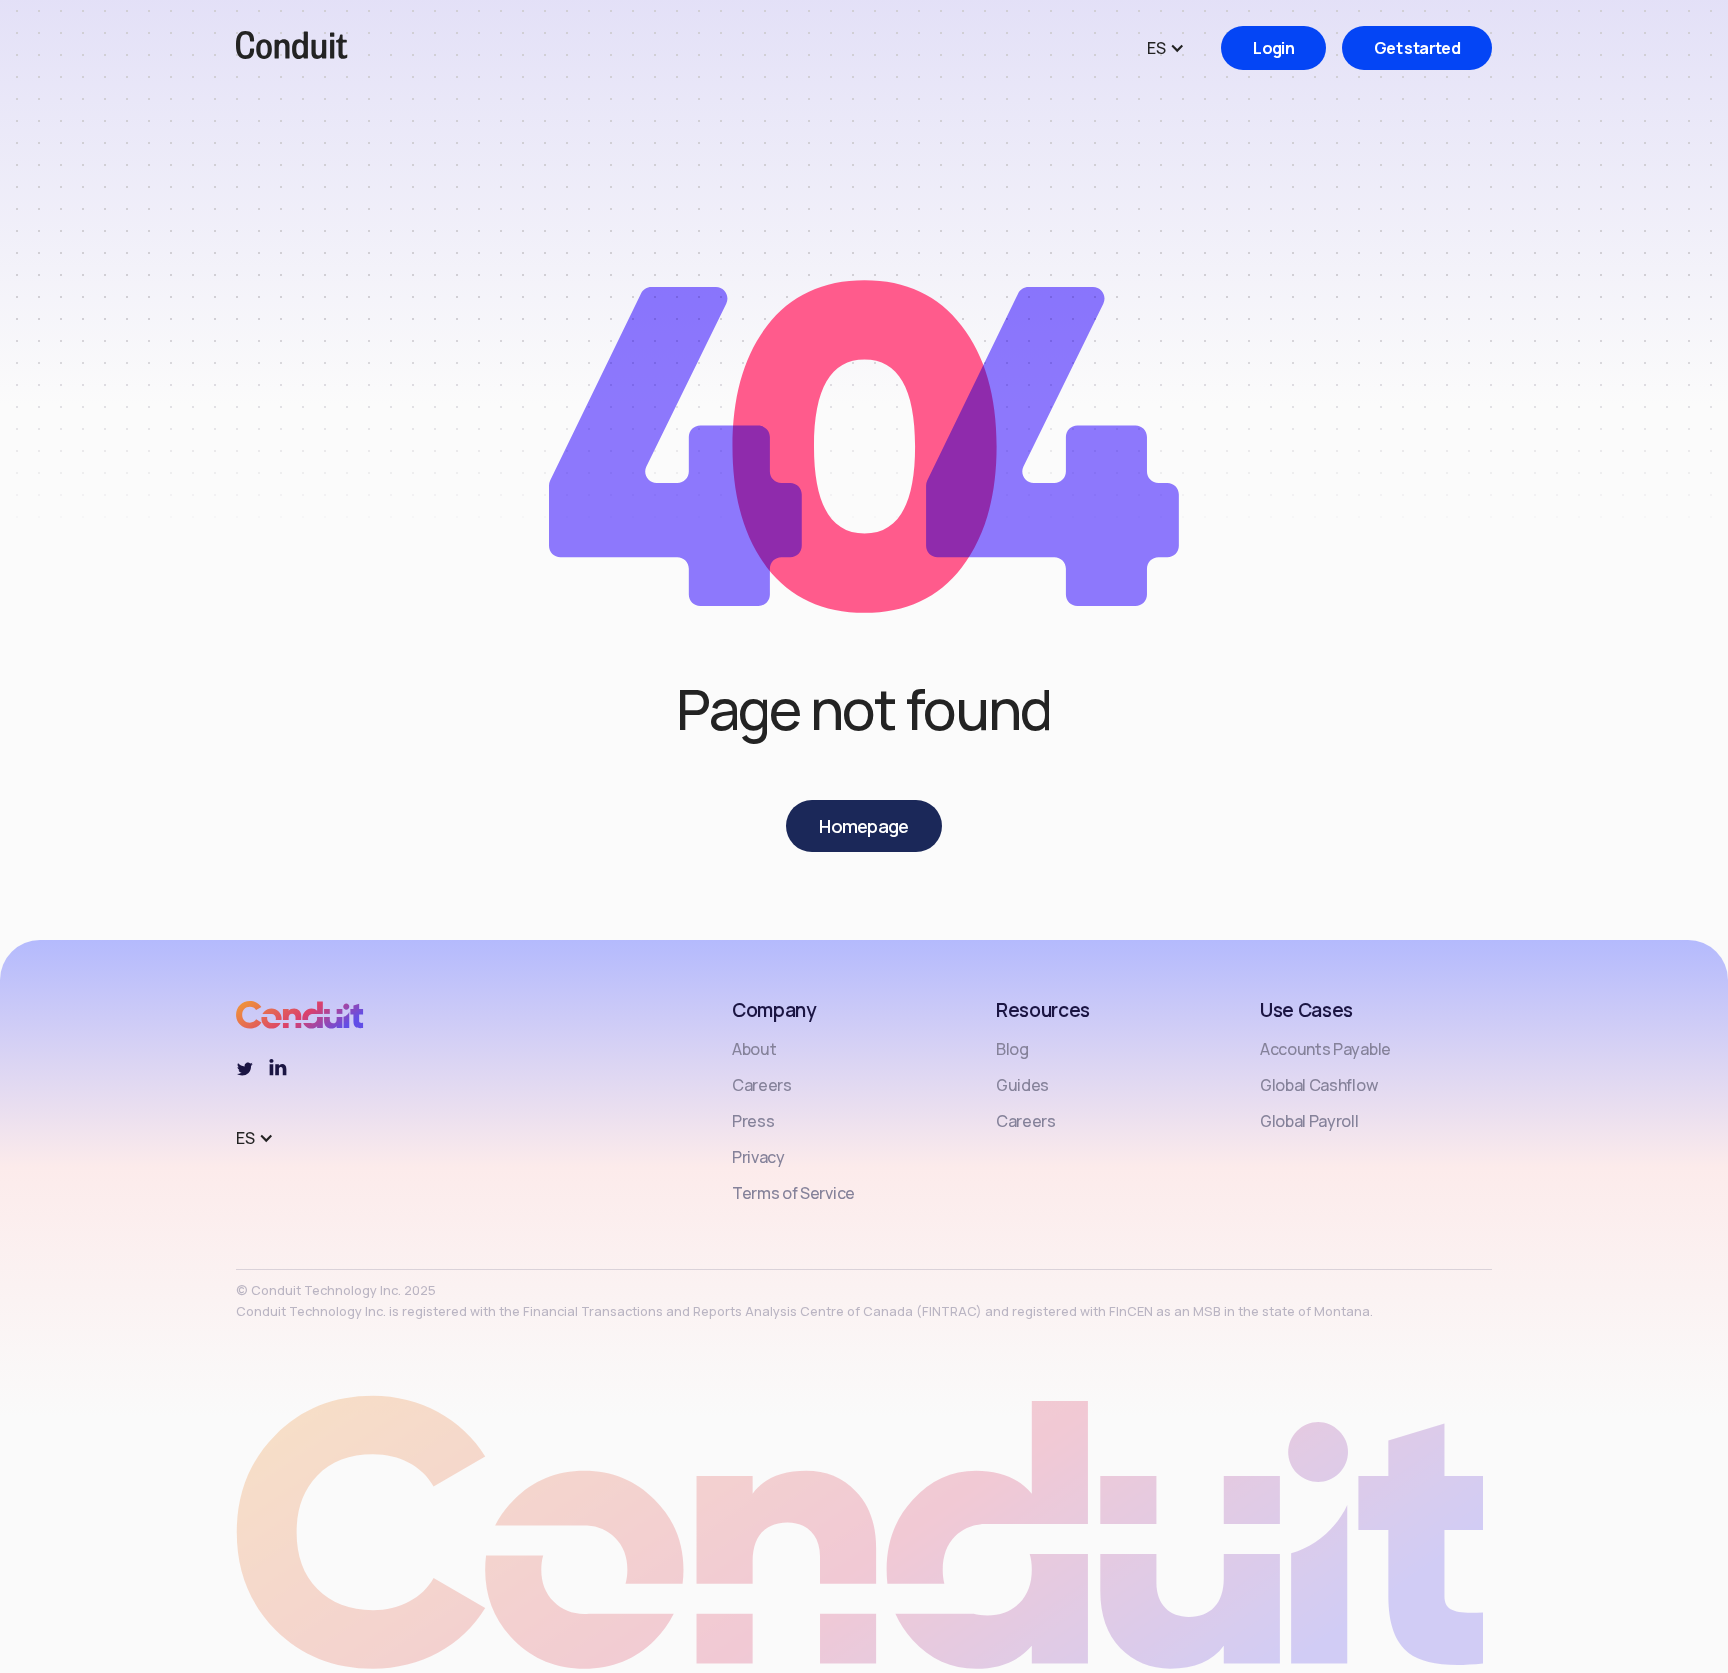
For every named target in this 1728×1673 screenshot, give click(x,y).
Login (1273, 48)
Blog (1012, 1049)
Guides (1022, 1085)
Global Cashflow (1318, 1085)
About (754, 1049)
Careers (762, 1085)
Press (753, 1121)
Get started (1417, 48)
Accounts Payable (1325, 1049)
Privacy (758, 1157)
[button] (1176, 48)
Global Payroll (1309, 1121)
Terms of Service (793, 1193)
